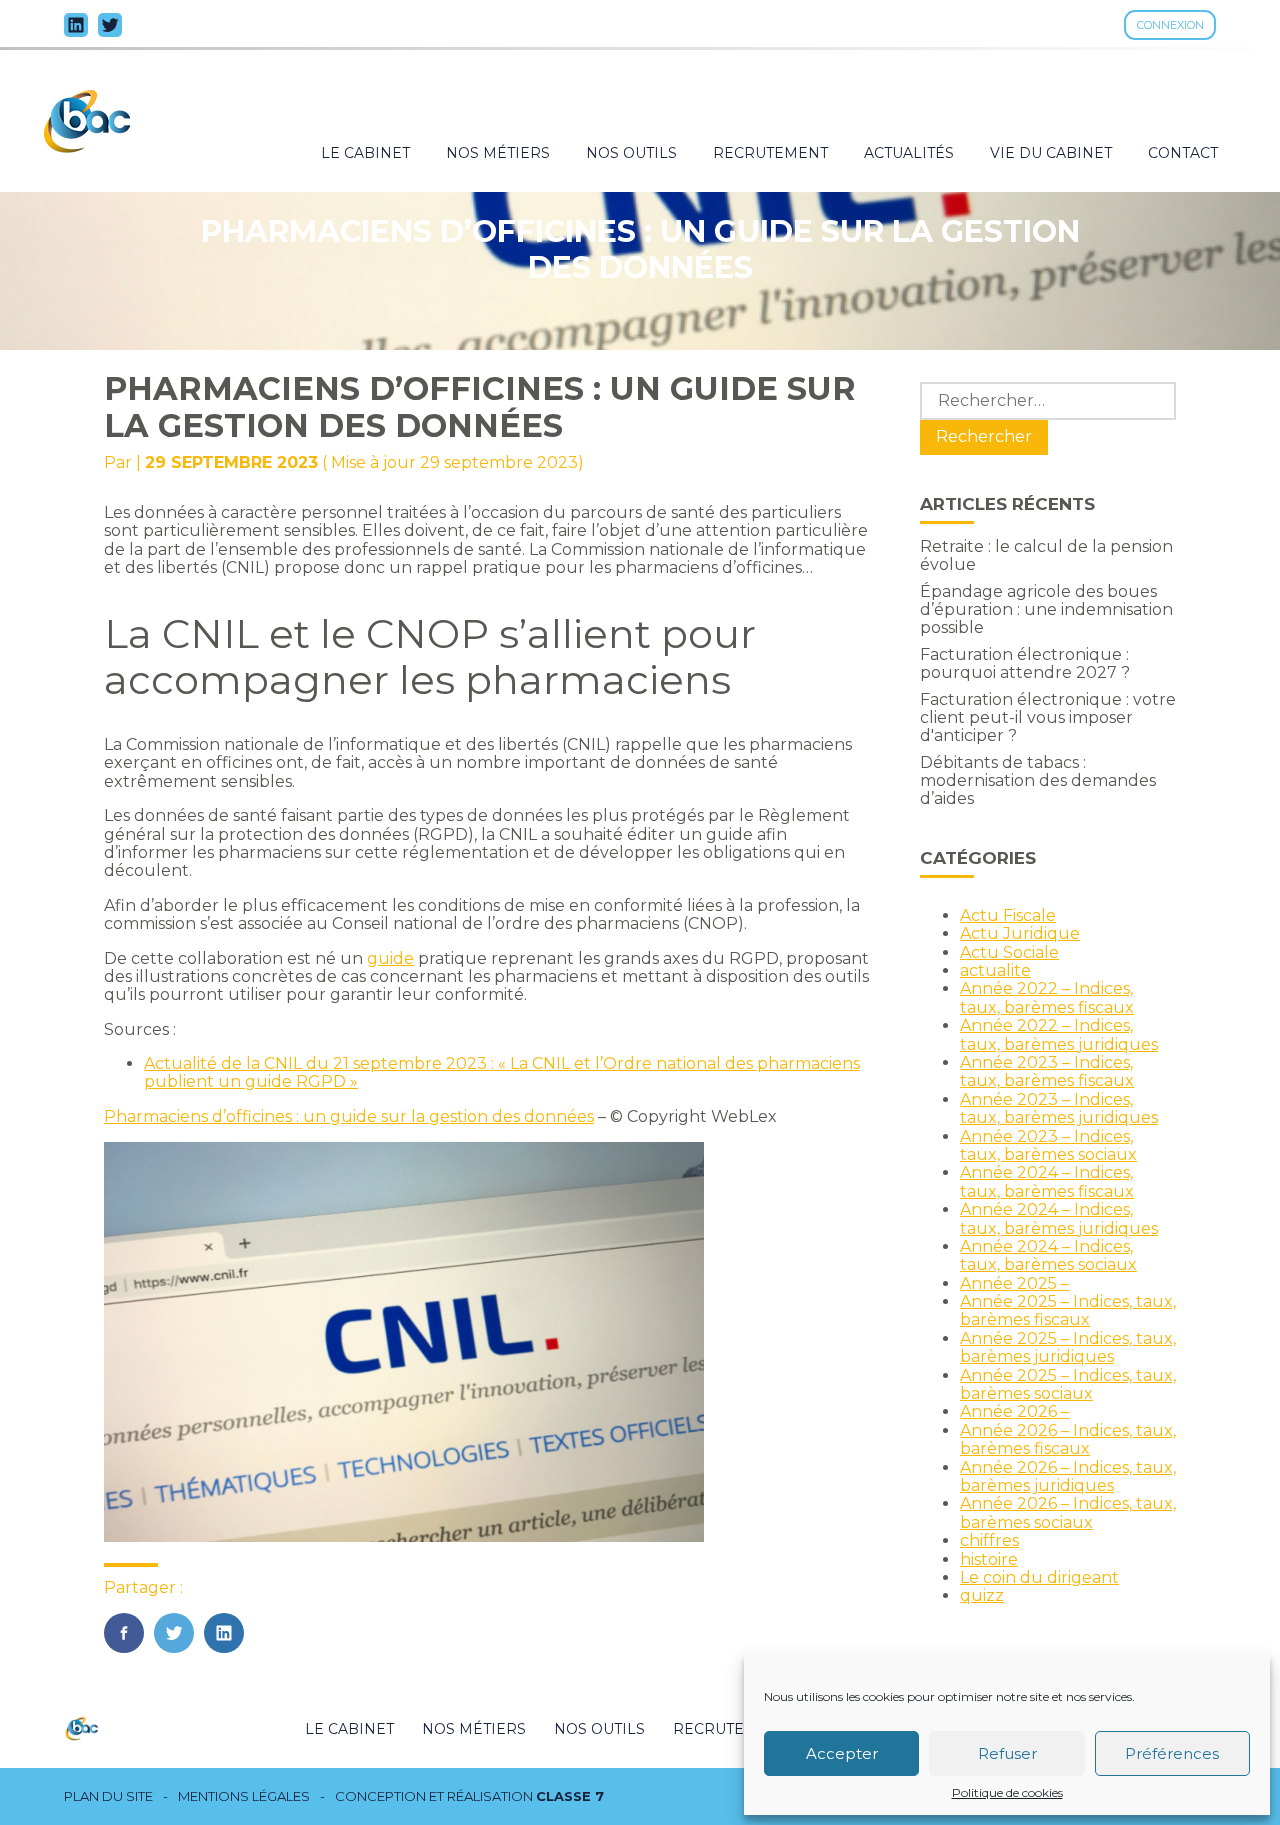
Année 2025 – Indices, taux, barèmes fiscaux (1068, 1310)
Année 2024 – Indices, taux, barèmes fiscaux (1047, 1181)
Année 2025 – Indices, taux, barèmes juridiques (1068, 1347)
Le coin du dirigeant (1039, 1577)
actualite (995, 970)
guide (390, 958)
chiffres (989, 1540)
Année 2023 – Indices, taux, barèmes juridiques (1059, 1108)
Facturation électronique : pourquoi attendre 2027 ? (1025, 663)
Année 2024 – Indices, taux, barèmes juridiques (1059, 1218)
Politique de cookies (1007, 1793)
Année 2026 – (1014, 1411)
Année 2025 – (1014, 1283)
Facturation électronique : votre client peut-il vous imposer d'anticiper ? (1048, 718)
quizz (982, 1595)
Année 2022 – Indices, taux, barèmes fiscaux (1047, 997)
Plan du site (108, 1796)
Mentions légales (244, 1796)
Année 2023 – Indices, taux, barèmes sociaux (1048, 1145)
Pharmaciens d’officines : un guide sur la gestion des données (349, 1116)
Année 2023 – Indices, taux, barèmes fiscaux (1047, 1071)
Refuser (1007, 1753)
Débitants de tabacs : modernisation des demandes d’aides (1038, 781)
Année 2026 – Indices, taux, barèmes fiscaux (1068, 1439)
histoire (989, 1559)
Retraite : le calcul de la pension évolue (1046, 555)
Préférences (1172, 1753)
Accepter (842, 1753)
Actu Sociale (1009, 952)
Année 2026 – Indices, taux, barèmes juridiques (1068, 1476)
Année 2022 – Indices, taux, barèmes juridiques (1059, 1034)
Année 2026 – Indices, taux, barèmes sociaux (1068, 1512)
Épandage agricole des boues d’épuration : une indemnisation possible (1046, 610)
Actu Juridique (1020, 933)
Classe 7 (570, 1796)
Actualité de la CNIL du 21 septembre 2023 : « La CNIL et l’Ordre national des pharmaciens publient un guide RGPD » (502, 1072)
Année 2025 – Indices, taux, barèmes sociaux (1068, 1384)
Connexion (1170, 25)
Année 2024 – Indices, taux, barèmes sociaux (1048, 1255)
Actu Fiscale (1008, 915)
